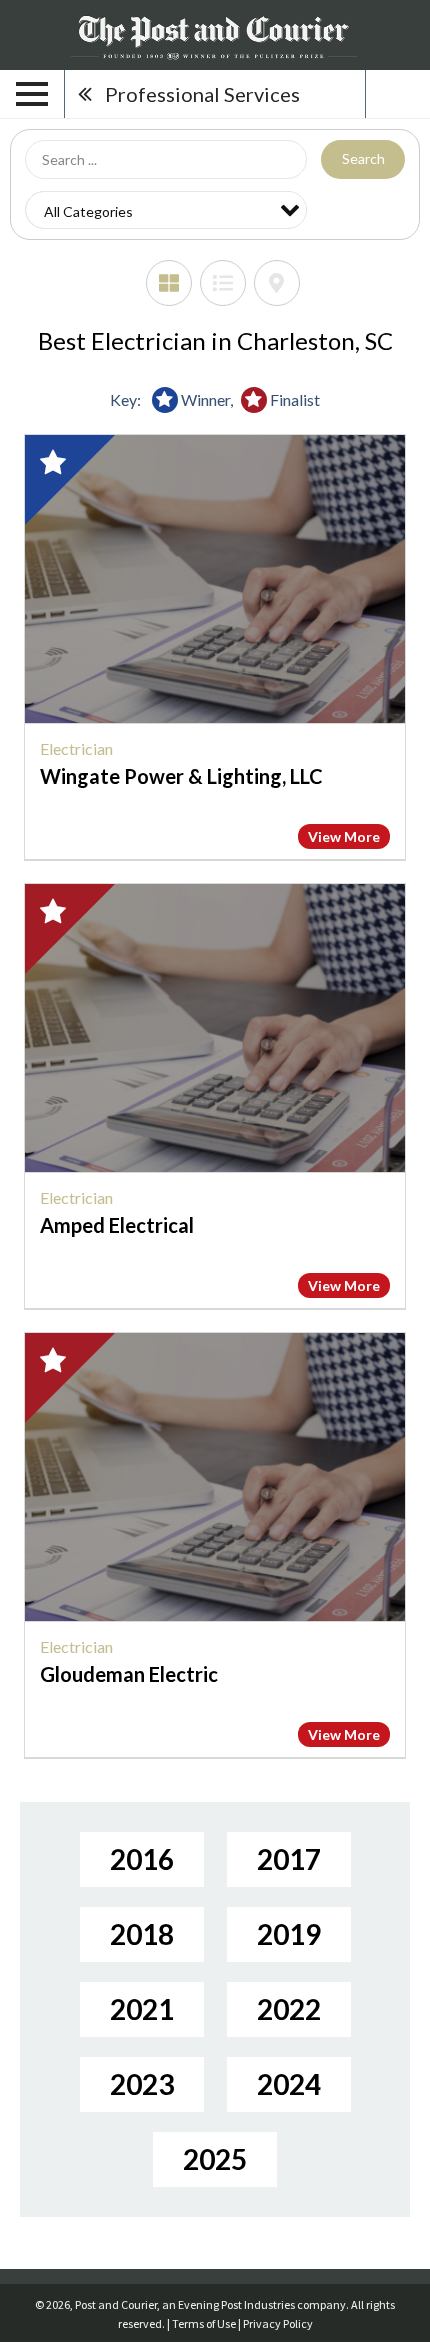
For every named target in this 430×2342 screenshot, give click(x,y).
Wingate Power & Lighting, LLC (181, 776)
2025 (215, 2159)
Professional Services (202, 94)
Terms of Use (204, 2323)
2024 (289, 2084)
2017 (289, 1859)
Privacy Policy (278, 2323)
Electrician (76, 748)
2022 (289, 2009)
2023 (142, 2084)
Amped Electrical (117, 1225)
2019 (289, 1934)
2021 (142, 2009)
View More (344, 836)
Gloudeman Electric (129, 1674)
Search (363, 158)
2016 (142, 1859)
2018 (142, 1934)
